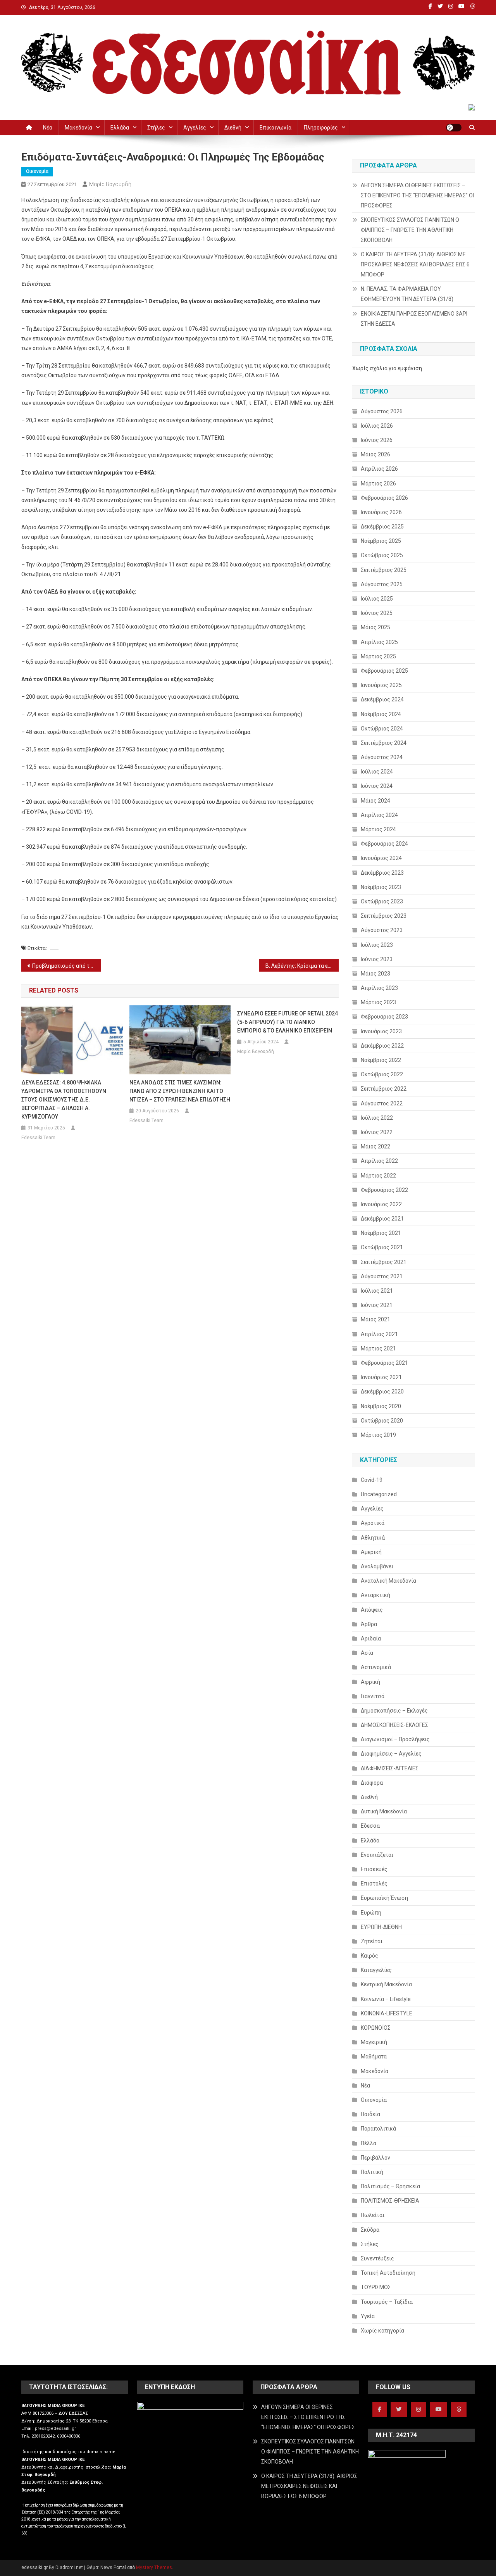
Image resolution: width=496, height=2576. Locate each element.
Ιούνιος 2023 (377, 959)
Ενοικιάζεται (377, 1855)
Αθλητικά (373, 1538)
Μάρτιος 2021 (378, 1348)
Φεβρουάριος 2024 (384, 844)
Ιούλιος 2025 (377, 599)
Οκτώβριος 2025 (382, 555)
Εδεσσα (370, 1826)
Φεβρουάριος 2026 (384, 498)
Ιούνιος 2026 (377, 440)
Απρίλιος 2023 (379, 988)
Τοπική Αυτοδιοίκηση (388, 2273)
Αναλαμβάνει (377, 1566)
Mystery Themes (154, 2567)
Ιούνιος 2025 (377, 613)
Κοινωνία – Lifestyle (386, 1999)
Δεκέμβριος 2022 (382, 1046)
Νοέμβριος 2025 (381, 541)
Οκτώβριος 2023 (382, 901)
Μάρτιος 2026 (378, 483)
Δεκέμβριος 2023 (382, 873)
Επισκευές (374, 1869)
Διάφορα (372, 1783)
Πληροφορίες (321, 128)
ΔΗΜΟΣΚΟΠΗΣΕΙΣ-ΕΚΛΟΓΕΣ (394, 1725)
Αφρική (370, 1682)
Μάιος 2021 (375, 1319)
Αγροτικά (373, 1523)
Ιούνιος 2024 (377, 786)
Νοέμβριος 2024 (381, 714)
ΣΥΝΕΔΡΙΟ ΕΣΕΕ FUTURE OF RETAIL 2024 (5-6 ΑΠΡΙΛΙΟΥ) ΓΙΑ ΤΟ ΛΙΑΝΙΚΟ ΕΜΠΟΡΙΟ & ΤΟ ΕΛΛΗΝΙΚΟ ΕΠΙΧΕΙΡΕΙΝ (288, 1022)
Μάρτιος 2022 (378, 1176)
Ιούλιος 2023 (377, 945)
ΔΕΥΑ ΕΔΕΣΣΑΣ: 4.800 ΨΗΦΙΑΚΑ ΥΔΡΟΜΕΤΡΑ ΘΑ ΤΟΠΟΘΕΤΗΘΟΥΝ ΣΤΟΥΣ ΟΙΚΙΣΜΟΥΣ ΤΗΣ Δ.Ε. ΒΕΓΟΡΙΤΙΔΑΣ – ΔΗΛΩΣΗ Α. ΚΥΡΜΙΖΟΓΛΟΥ (64, 1100)
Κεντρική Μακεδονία (386, 1984)
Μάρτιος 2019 (378, 1435)
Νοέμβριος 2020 (381, 1406)
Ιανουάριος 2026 (381, 512)
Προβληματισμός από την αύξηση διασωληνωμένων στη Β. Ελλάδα (66, 966)
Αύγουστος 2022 (382, 1103)
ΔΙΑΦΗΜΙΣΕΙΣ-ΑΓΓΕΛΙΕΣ (390, 1768)
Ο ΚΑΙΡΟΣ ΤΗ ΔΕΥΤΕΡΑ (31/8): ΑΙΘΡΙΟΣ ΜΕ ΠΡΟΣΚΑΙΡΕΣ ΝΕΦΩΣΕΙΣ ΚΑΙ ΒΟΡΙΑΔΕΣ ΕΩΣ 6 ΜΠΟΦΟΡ (415, 264)
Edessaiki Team (38, 1138)
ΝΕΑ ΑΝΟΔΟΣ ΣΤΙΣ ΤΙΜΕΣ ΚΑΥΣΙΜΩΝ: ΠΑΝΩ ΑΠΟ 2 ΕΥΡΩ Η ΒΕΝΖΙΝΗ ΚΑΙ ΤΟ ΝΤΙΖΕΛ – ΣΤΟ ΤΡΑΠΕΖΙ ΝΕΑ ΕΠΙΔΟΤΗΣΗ (180, 1091)
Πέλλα (369, 2143)
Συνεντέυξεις (377, 2258)
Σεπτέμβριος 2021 (384, 1262)
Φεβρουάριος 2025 (384, 671)
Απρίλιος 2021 (379, 1334)
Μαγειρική (374, 2042)
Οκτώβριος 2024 (382, 729)
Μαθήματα (374, 2056)
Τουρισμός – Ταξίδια (387, 2302)
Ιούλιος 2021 (377, 1291)
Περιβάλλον (375, 2158)
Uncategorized (379, 1494)
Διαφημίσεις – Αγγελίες (391, 1754)
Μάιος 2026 (375, 454)
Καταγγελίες (376, 1970)
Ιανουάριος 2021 (381, 1377)
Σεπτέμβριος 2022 (384, 1089)
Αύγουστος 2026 (382, 411)
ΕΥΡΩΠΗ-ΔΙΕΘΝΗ (381, 1927)
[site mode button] (454, 128)
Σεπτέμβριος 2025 (384, 570)
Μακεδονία (78, 128)
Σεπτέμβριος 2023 (384, 916)
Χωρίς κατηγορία (382, 2331)
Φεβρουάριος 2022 (384, 1190)
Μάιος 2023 (375, 974)
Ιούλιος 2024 (377, 772)
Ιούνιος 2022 (377, 1132)
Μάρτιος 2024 (378, 829)
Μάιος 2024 (375, 801)
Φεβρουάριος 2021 (384, 1363)
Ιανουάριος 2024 (381, 858)
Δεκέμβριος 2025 (382, 527)
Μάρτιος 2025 (378, 656)
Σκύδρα (370, 2230)
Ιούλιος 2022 (377, 1118)
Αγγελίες (195, 128)
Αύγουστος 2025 (382, 584)
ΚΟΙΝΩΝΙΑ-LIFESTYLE (387, 2013)
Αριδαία (371, 1638)
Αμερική (371, 1552)
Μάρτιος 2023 (378, 1002)
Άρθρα (369, 1624)
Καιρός (369, 1956)
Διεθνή (233, 128)
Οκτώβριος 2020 (382, 1421)
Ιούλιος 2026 (377, 426)
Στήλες (156, 128)
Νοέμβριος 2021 (381, 1233)
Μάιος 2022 (375, 1146)
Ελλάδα (120, 128)
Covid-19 (372, 1480)
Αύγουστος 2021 (382, 1276)
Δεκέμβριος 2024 (382, 699)
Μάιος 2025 (375, 627)
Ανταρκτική (375, 1595)
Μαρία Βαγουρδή (110, 184)
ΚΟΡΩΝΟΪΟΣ (376, 2028)
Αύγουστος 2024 (382, 757)
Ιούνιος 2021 (377, 1305)
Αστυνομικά (376, 1667)
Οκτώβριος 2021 (382, 1247)
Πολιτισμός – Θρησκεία (390, 2186)
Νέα (48, 128)
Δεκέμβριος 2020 (382, 1392)
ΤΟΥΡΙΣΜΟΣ (376, 2287)
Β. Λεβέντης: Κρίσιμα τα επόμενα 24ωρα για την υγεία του (302, 966)
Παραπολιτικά (378, 2129)
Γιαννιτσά (373, 1696)
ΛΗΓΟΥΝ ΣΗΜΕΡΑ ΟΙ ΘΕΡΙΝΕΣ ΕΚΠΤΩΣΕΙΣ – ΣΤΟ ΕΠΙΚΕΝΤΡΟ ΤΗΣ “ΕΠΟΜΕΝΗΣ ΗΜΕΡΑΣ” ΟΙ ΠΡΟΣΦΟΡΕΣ (417, 195)
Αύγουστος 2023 (382, 930)
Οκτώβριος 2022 (382, 1074)
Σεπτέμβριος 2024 (384, 743)
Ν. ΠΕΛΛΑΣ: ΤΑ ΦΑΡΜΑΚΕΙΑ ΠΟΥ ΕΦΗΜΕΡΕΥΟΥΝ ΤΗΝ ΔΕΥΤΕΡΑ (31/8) (407, 294)
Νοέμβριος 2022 (381, 1060)
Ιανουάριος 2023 (381, 1031)
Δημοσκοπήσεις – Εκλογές (394, 1711)
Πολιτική (372, 2172)
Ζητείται (372, 1941)
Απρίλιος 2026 (379, 469)
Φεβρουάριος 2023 (384, 1017)
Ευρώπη (371, 1913)
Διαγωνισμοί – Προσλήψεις (395, 1739)
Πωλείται (373, 2215)
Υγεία (368, 2316)
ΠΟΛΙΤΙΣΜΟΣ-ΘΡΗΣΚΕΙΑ (390, 2201)
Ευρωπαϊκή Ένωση (384, 1898)
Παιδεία (370, 2114)
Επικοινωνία (276, 128)
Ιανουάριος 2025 (381, 685)
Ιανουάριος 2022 (381, 1204)
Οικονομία (37, 171)
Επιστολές (374, 1884)
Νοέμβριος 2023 (381, 887)
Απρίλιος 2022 (379, 1161)
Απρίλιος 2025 (379, 642)
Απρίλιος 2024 (379, 815)
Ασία (367, 1653)
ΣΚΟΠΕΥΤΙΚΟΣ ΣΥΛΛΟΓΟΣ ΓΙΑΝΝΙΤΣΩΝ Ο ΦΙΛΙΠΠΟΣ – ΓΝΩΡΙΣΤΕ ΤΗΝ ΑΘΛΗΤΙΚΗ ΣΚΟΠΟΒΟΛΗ (410, 230)
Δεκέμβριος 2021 (382, 1219)
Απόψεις (372, 1610)
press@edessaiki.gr (55, 2428)
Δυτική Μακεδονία (384, 1811)
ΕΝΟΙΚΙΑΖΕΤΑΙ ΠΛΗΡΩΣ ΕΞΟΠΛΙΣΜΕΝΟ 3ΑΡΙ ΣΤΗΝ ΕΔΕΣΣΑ (414, 319)
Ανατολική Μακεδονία (388, 1581)
